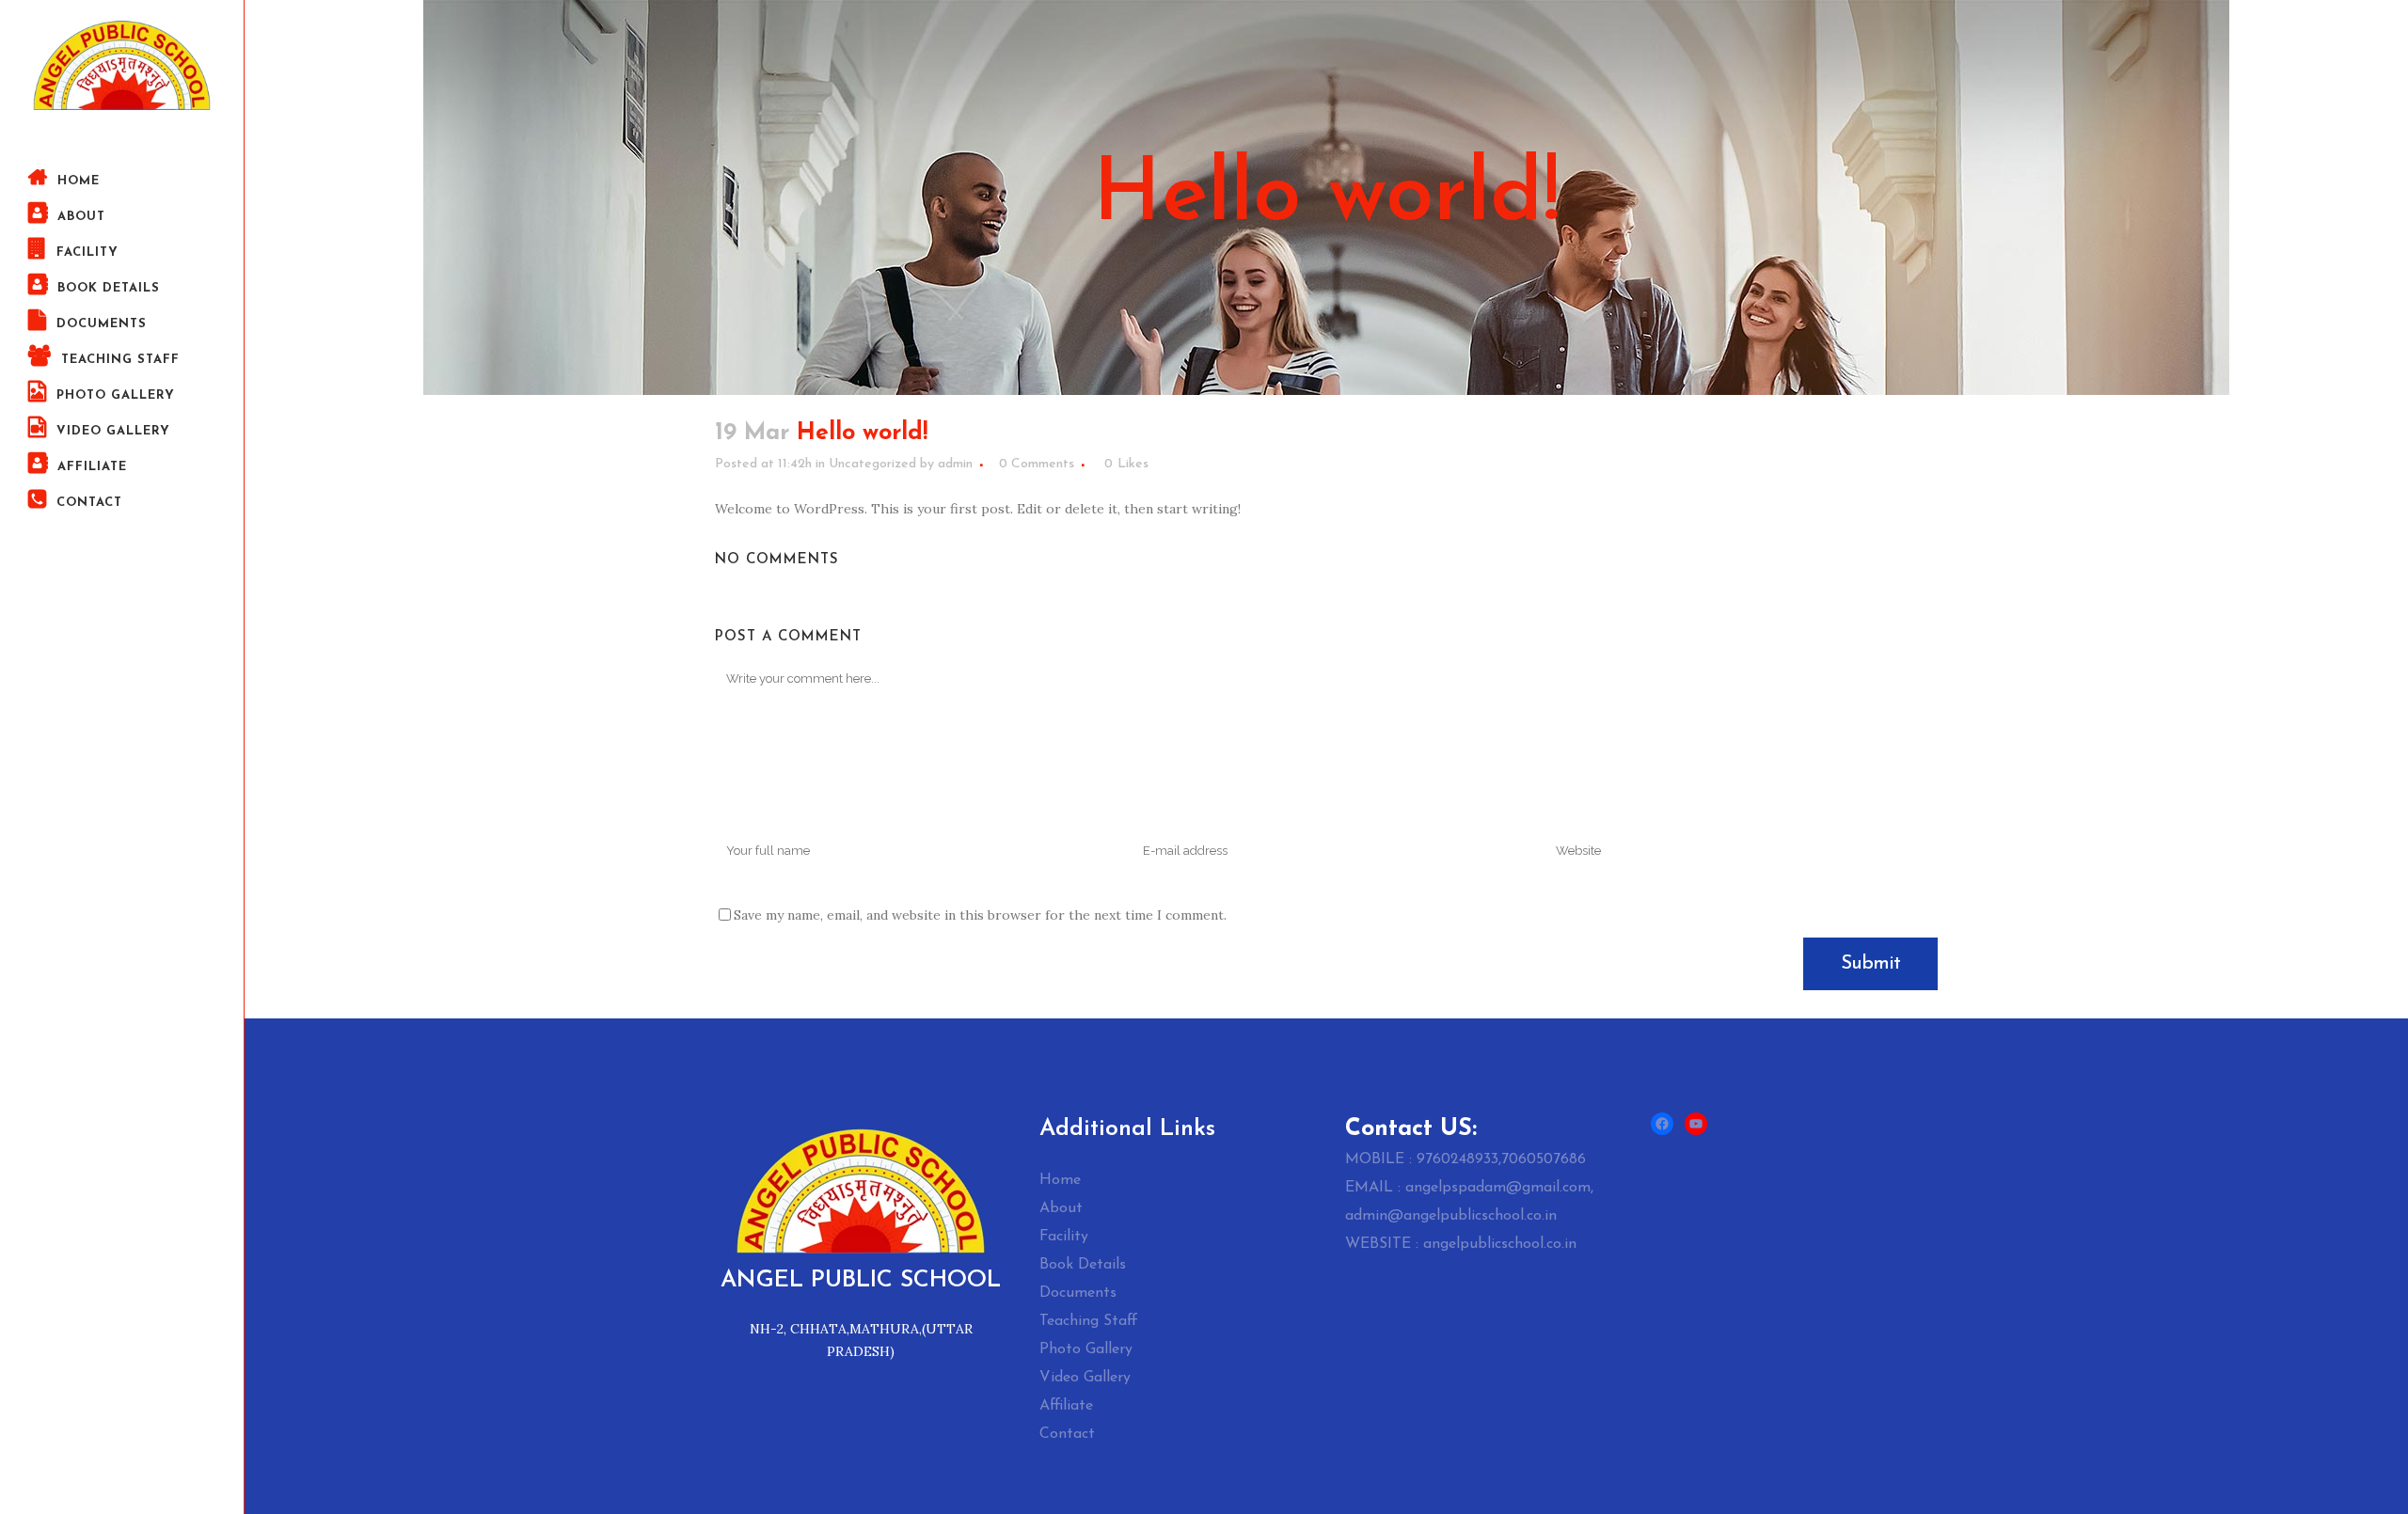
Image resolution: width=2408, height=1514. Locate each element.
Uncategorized (872, 464)
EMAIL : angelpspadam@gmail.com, (1469, 1188)
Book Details (1083, 1265)
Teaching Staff (1089, 1321)
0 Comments (1037, 464)
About (1061, 1208)
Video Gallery (1085, 1378)
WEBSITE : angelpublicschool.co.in (1461, 1244)
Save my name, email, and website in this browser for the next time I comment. (980, 915)
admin (955, 464)
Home (1060, 1180)
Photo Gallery (1086, 1349)
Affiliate (1066, 1406)
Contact (1067, 1434)
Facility (1064, 1237)
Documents (1078, 1293)
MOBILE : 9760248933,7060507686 (1465, 1159)
